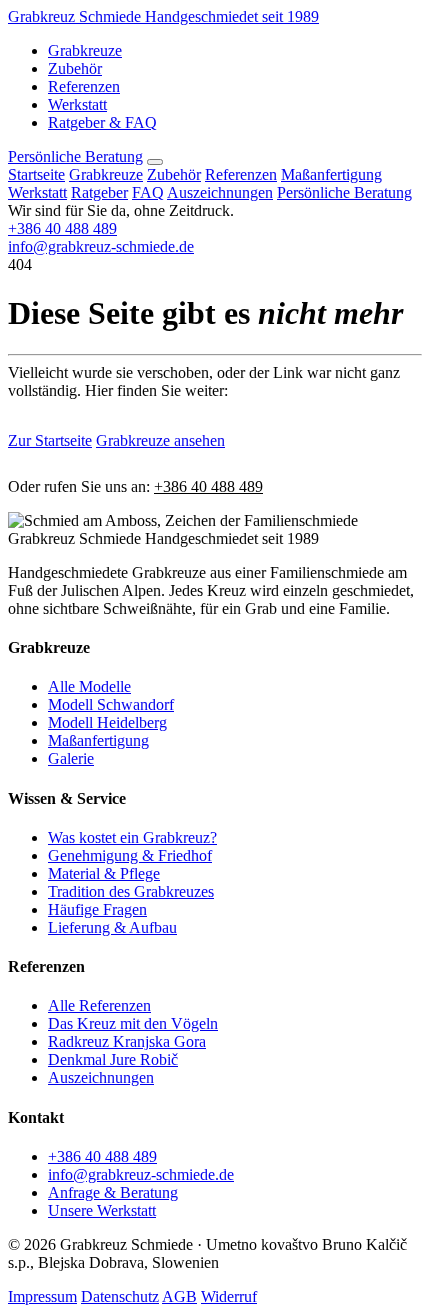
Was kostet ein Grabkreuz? (132, 837)
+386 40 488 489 (62, 228)
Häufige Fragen (97, 909)
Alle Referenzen (99, 1005)
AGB (179, 1296)
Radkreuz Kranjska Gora (127, 1041)
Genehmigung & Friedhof (130, 855)
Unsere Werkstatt (102, 1210)
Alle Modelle (89, 686)
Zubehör (75, 68)
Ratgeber (99, 192)
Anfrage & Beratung (113, 1192)
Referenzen (84, 86)
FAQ (148, 192)
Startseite (36, 174)
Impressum (42, 1296)
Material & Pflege (104, 873)
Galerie (71, 758)
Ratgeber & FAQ (102, 122)
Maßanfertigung (331, 174)
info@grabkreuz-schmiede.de (101, 246)
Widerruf (229, 1296)
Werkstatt (77, 104)
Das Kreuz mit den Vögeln (133, 1023)
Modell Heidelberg (107, 722)
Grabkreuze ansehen (160, 440)
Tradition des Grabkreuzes (131, 891)
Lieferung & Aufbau (112, 927)
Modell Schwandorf (111, 704)
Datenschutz (120, 1296)
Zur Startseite (50, 440)
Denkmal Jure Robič (113, 1059)
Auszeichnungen (220, 192)
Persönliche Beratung (75, 156)
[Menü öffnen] (155, 162)
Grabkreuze (85, 50)
